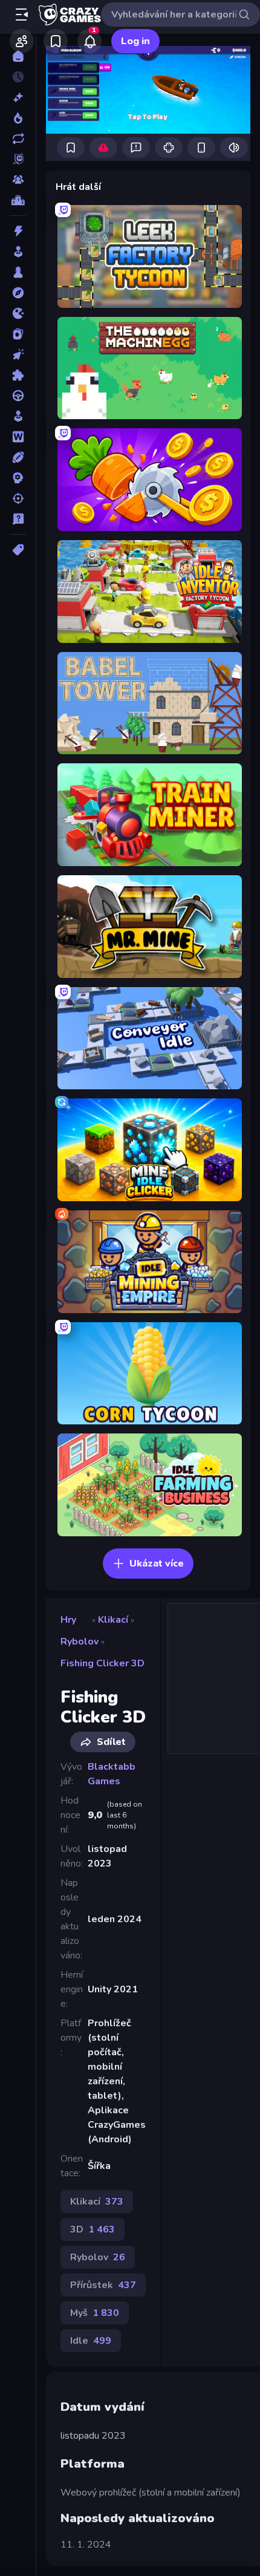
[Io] (18, 313)
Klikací (113, 1620)
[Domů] (18, 56)
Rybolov (80, 1642)
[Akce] (18, 231)
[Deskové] (18, 272)
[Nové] (18, 97)
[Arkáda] (18, 252)
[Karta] (18, 334)
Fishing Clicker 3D (102, 1663)
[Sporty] (18, 457)
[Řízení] (18, 396)
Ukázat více (157, 1564)
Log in (135, 41)
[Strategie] (18, 478)
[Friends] (22, 41)
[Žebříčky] (18, 200)
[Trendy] (18, 118)
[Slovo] (18, 437)
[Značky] (18, 550)
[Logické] (18, 375)
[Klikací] (18, 354)
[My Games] (56, 41)
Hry (68, 1620)
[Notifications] (89, 41)
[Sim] (18, 416)
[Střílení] (18, 498)
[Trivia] (18, 519)
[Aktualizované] (18, 139)
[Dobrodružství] (18, 293)
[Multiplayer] (18, 180)
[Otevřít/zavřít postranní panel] (22, 15)
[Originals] (18, 159)
